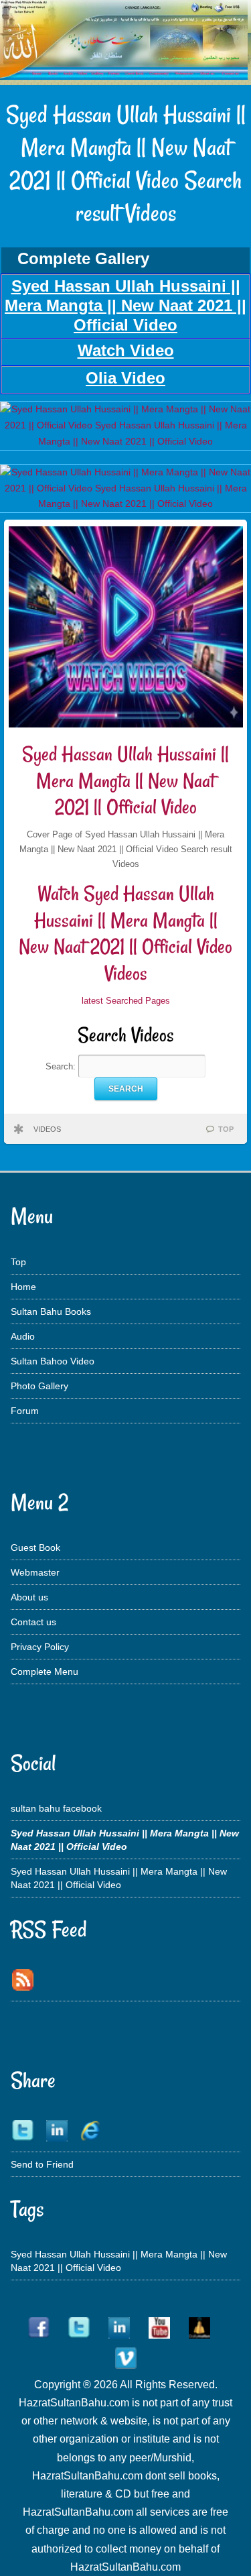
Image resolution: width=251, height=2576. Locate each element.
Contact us (33, 1622)
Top (18, 1262)
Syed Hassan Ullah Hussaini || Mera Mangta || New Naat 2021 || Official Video (125, 780)
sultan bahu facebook (56, 1808)
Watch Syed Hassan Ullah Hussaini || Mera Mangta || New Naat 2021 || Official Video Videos (125, 933)
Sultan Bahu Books (51, 1311)
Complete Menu (45, 1672)
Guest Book (35, 1547)
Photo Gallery (39, 1386)
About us (29, 1597)
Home (23, 1287)
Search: (62, 1066)
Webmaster (35, 1572)
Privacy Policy (40, 1647)
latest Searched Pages (126, 1001)
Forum (25, 1411)
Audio (23, 1336)
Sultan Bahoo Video (53, 1361)
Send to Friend (42, 2164)
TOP (226, 1129)
